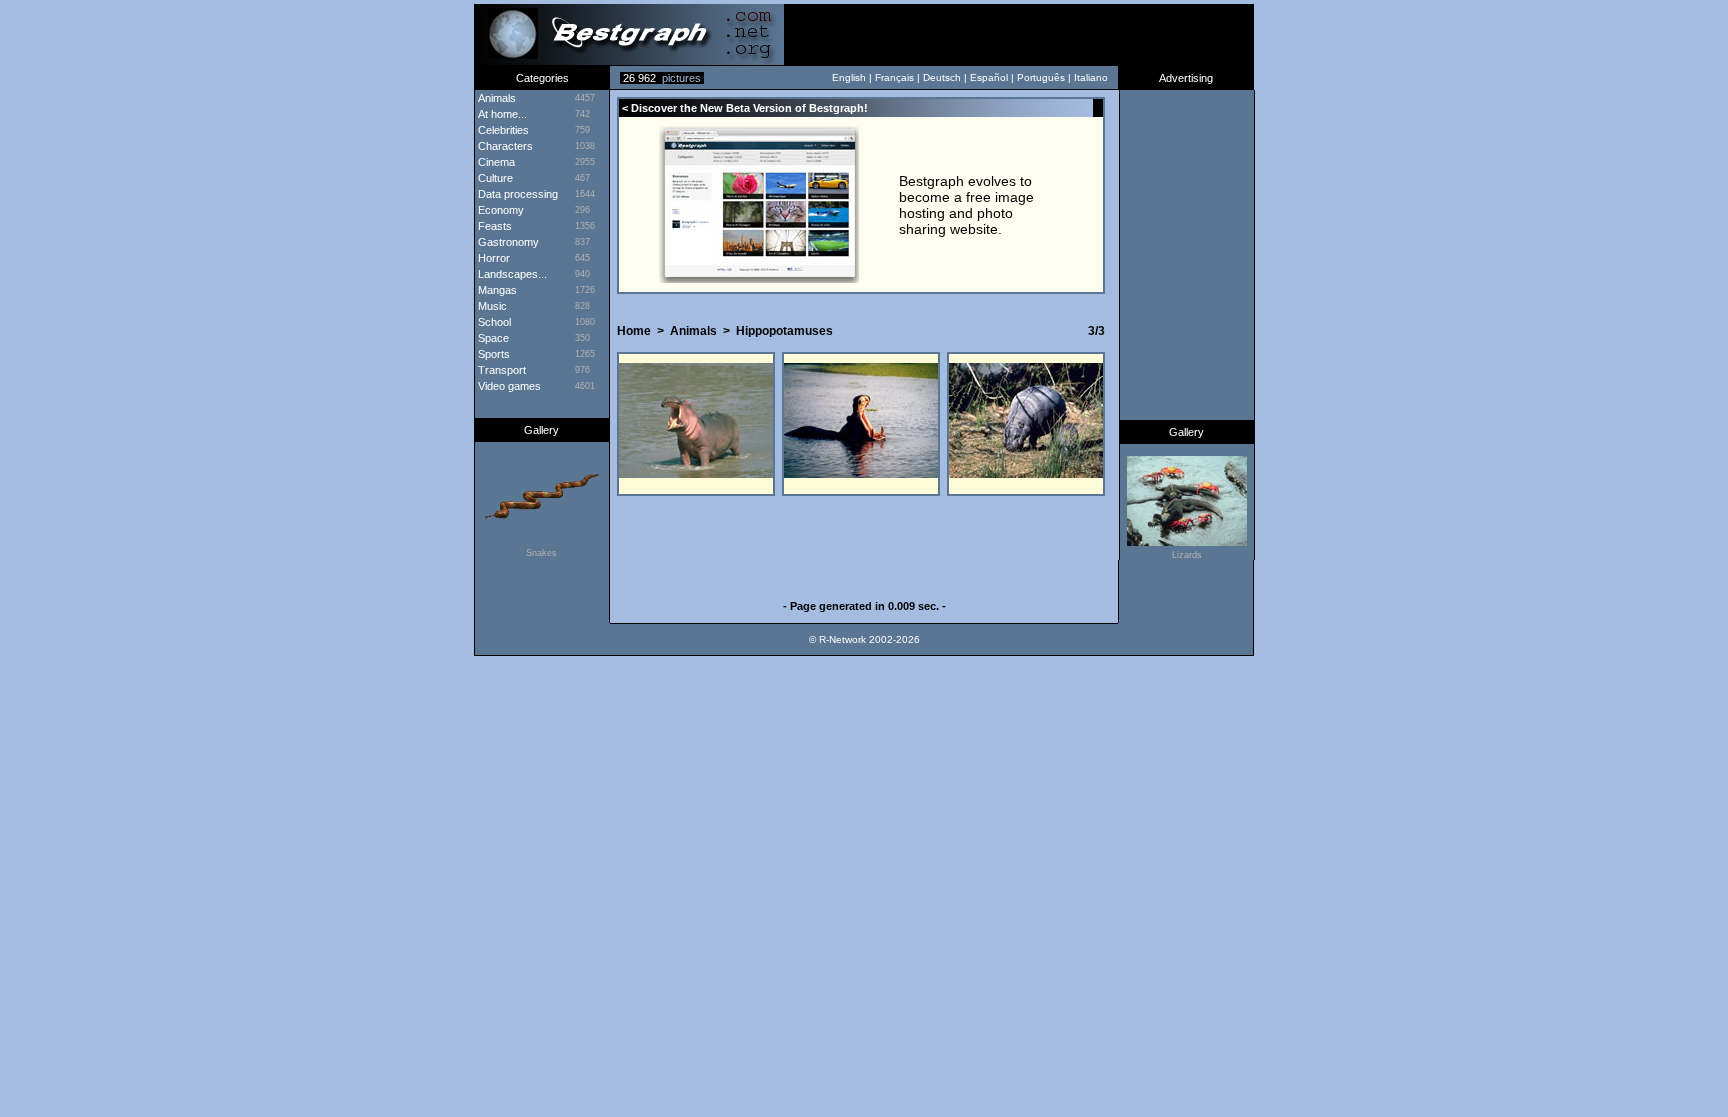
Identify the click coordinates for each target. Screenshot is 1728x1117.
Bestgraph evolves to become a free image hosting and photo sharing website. (966, 205)
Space (492, 338)
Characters (504, 146)
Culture (494, 178)
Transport (500, 370)
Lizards (1187, 555)
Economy (499, 210)
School (493, 322)
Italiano (1091, 77)
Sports (492, 354)
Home (634, 331)
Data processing (516, 194)
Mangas (496, 290)
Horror (492, 258)
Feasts (493, 226)
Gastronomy (507, 242)
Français (894, 77)
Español (989, 77)
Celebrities (502, 130)
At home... (501, 114)
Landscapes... (511, 274)
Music (491, 306)
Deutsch (942, 77)
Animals (693, 331)
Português (1041, 77)
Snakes (541, 553)
